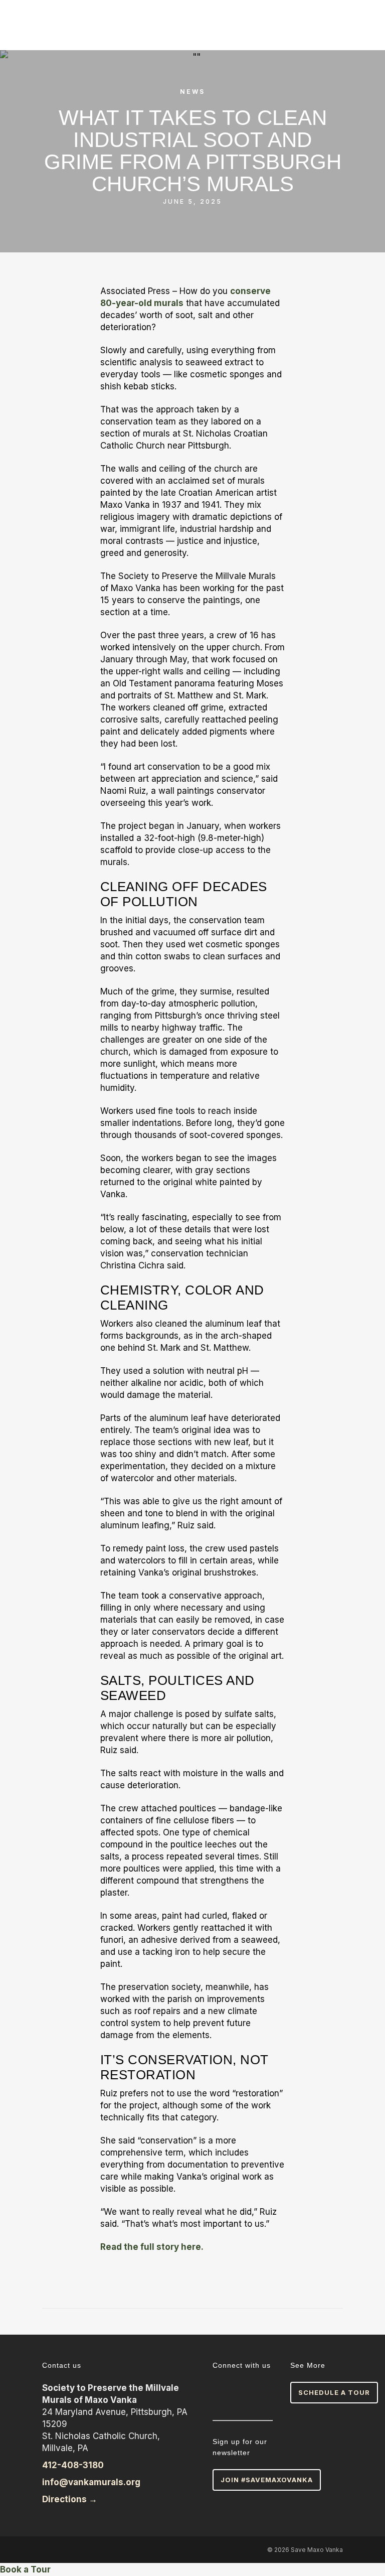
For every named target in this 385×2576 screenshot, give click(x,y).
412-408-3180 (73, 2465)
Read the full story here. (152, 2247)
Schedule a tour (334, 2392)
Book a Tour (25, 2569)
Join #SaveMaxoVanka (267, 2480)
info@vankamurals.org (91, 2482)
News (192, 92)
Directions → (71, 2499)
